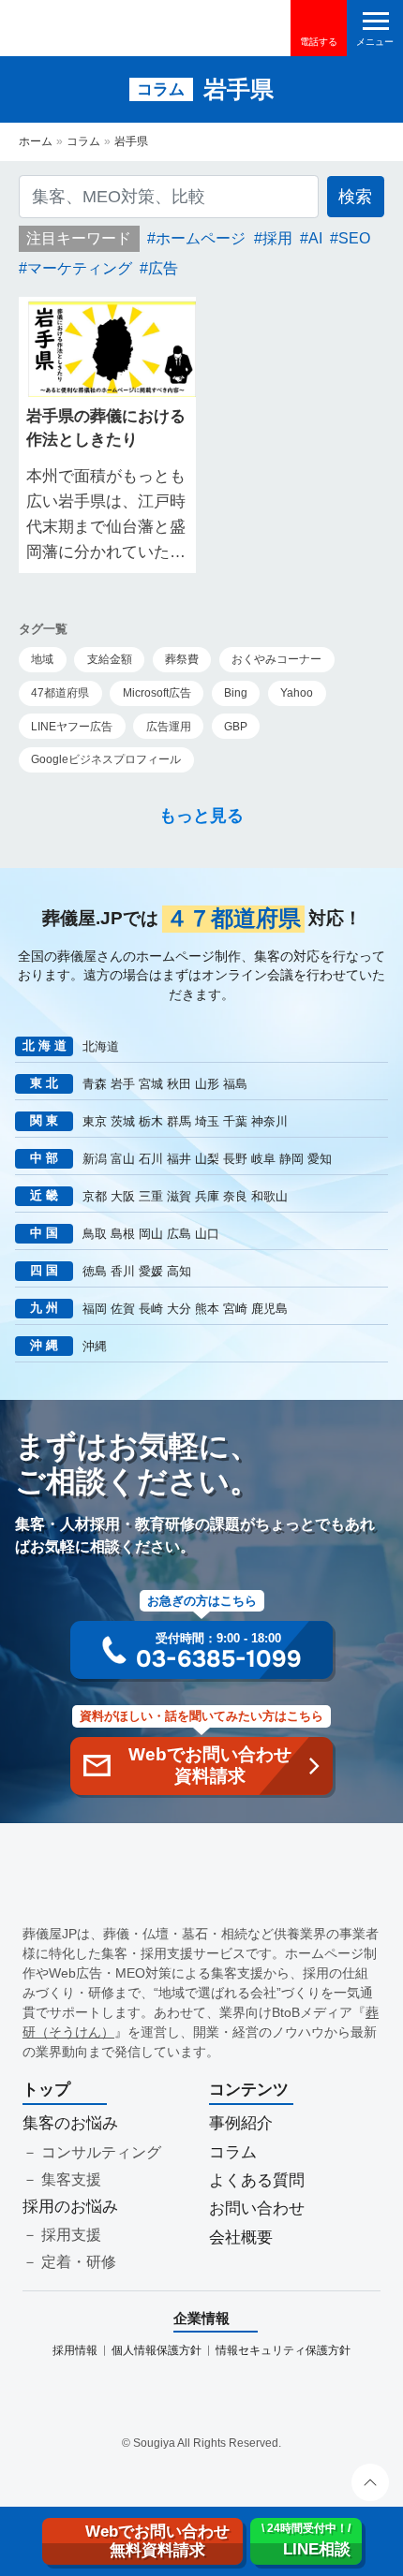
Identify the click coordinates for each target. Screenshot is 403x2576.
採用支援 (71, 2235)
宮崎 (235, 1309)
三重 (151, 1196)
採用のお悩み (70, 2207)
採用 (277, 238)
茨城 (123, 1121)
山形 (207, 1084)
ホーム (36, 141)
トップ (46, 2090)
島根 (123, 1234)
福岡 (95, 1309)
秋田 (179, 1084)
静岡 (291, 1159)
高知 (179, 1271)
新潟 (95, 1159)
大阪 (123, 1196)
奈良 (235, 1196)
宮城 (151, 1084)
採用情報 (75, 2350)
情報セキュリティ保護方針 (283, 2350)
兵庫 (207, 1196)
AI (315, 238)
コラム (83, 141)
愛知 (320, 1159)
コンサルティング (101, 2152)
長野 (235, 1159)
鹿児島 (269, 1309)
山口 (207, 1234)
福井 (179, 1159)
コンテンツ (249, 2090)
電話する (319, 42)
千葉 (235, 1121)
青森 (95, 1084)
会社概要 (241, 2237)
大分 (179, 1309)
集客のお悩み (70, 2123)
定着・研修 (79, 2262)
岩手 (123, 1084)
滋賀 (179, 1196)
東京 (95, 1121)
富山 (123, 1159)
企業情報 (201, 2318)
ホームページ (201, 238)
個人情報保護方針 (157, 2350)
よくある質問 (257, 2180)
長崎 (151, 1309)
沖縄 (95, 1346)
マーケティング (80, 268)
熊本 (207, 1309)
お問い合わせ (257, 2208)
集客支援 (71, 2179)
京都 (95, 1196)
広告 (163, 268)
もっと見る (201, 816)
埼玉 (207, 1121)
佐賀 (123, 1309)
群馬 (179, 1121)
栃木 (151, 1121)
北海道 (101, 1046)
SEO (354, 238)
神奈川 (269, 1121)
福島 (235, 1084)
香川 (123, 1271)
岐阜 (263, 1159)
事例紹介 (241, 2123)
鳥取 (95, 1234)
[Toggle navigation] (375, 28)
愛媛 (151, 1271)
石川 (151, 1159)
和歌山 (269, 1196)
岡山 (151, 1234)
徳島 (95, 1271)
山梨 (207, 1159)
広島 (179, 1234)
